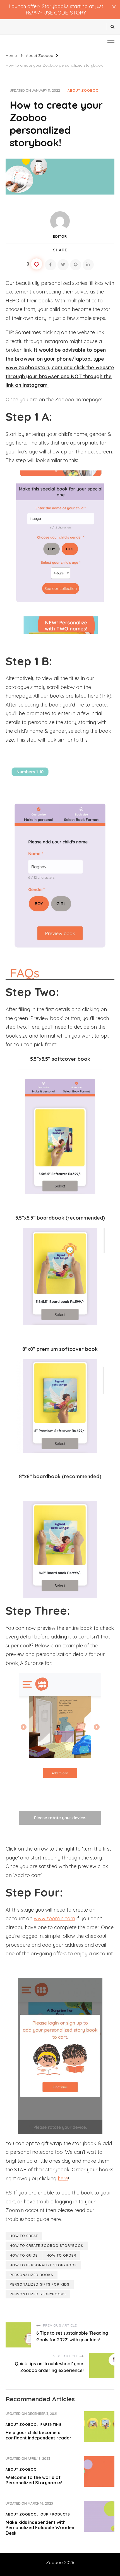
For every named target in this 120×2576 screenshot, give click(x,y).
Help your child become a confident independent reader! (39, 2435)
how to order (61, 2255)
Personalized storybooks (38, 2294)
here (63, 2178)
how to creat (24, 2236)
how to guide (24, 2255)
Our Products (55, 2514)
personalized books (32, 2275)
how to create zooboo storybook (47, 2246)
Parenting (51, 2425)
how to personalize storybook (43, 2265)
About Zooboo (83, 90)
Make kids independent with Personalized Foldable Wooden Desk (40, 2528)
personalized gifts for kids (40, 2284)
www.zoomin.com (54, 1918)
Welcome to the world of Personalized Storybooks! (34, 2480)
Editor (60, 236)
